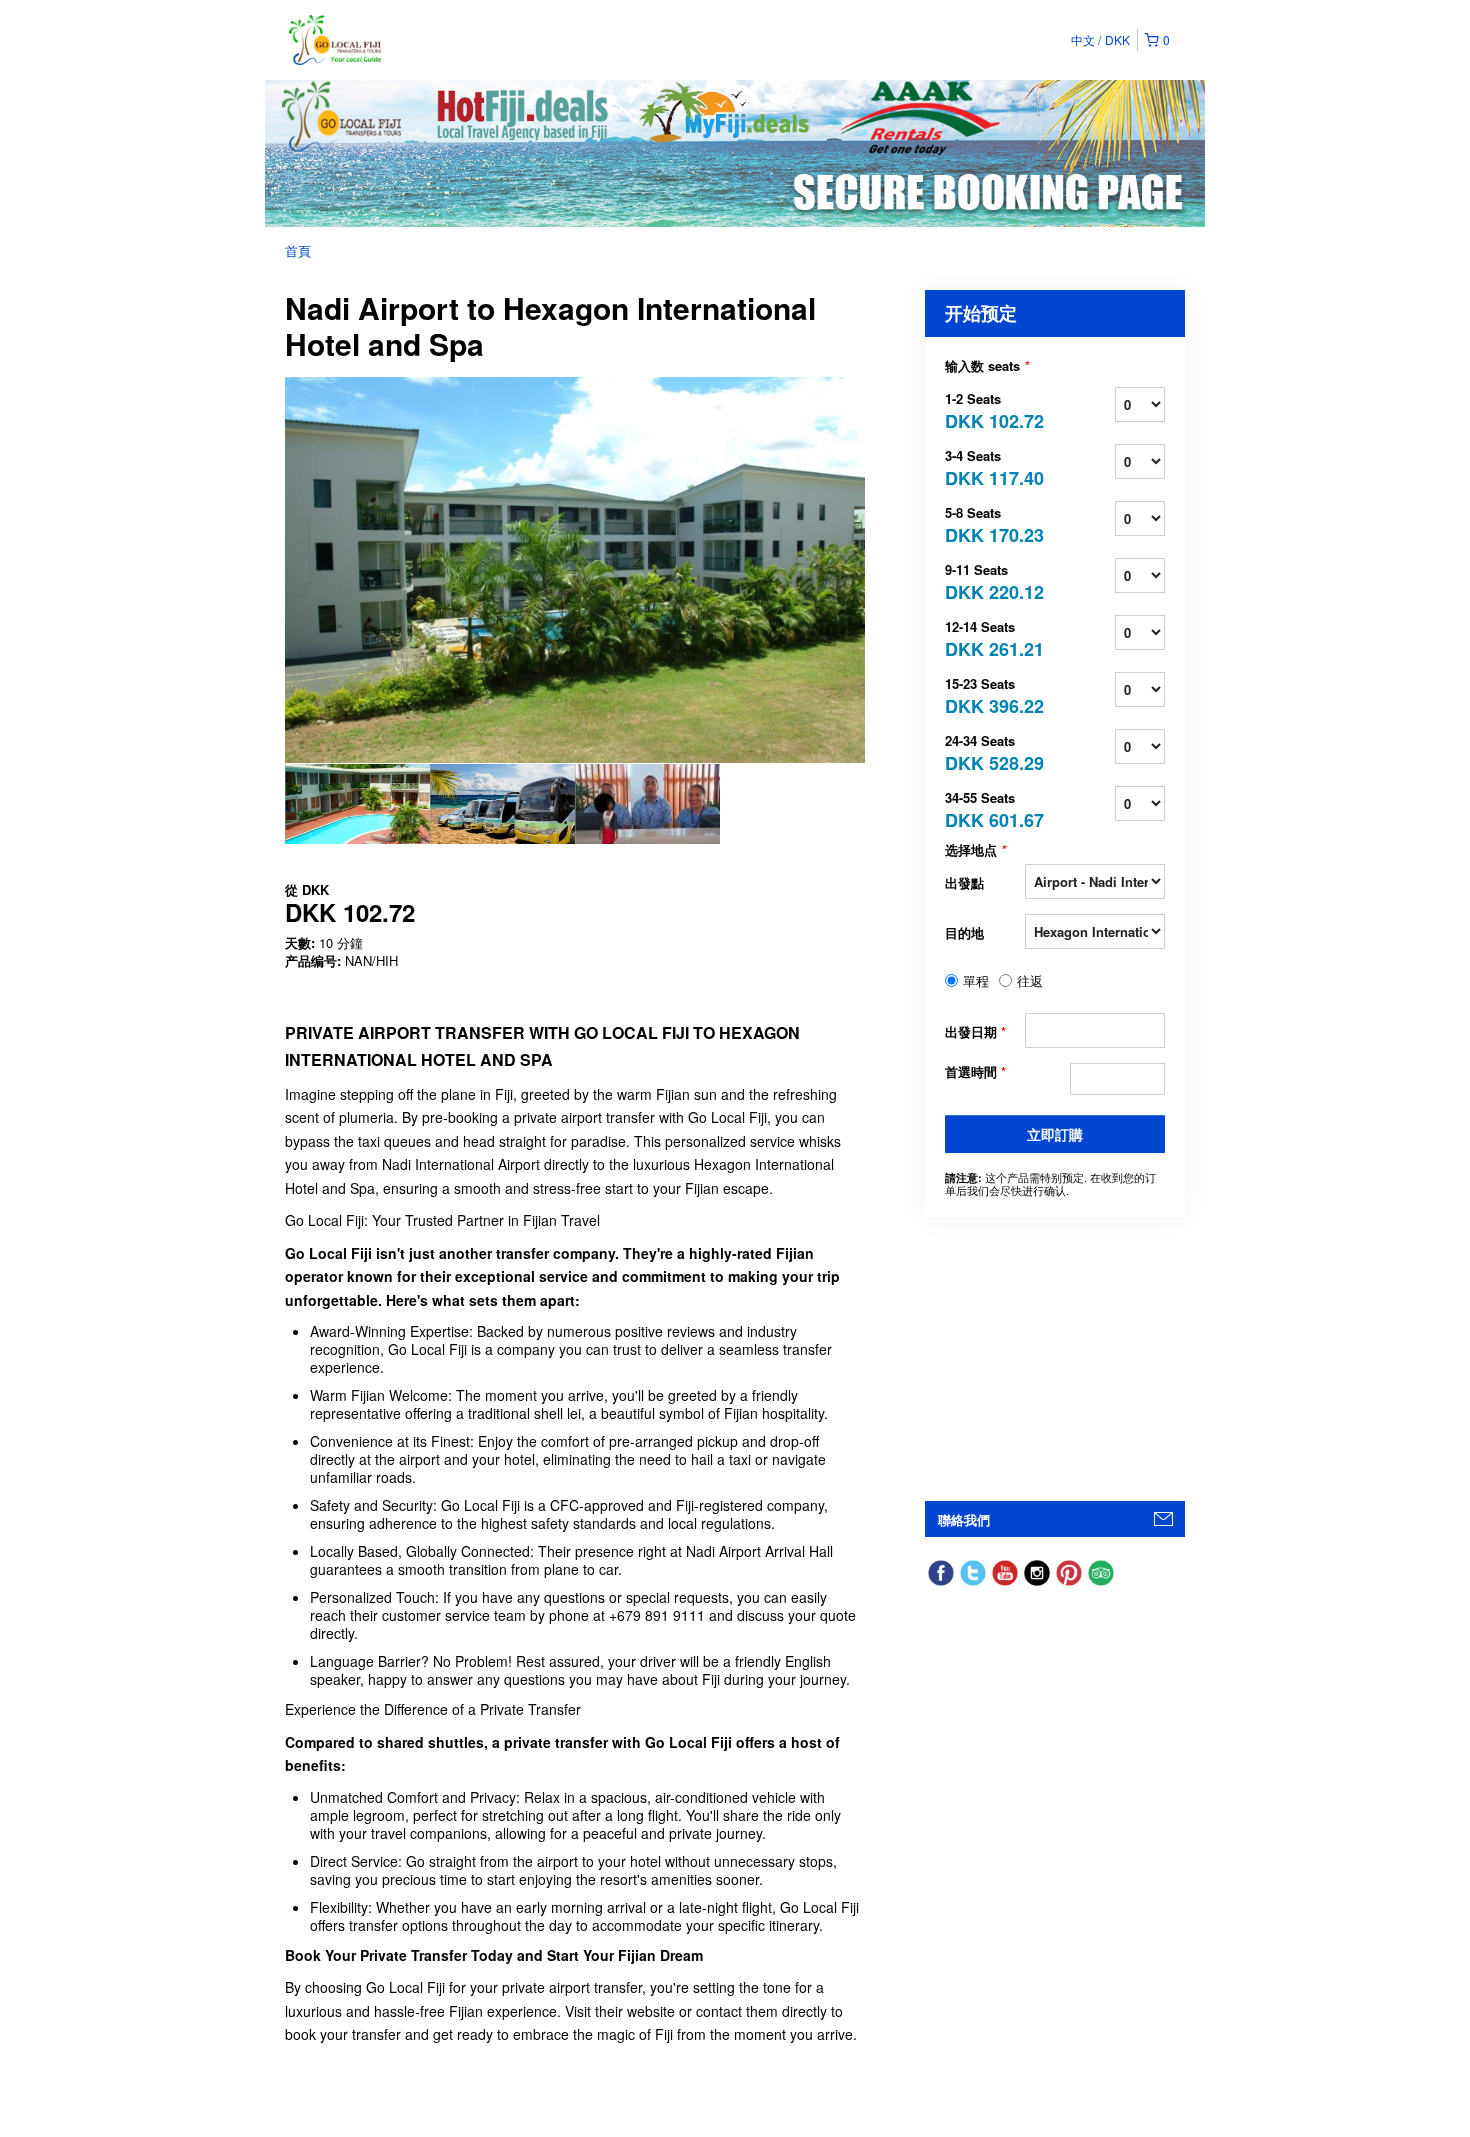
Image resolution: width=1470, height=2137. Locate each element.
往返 (1030, 981)
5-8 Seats (985, 523)
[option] (357, 804)
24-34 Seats (985, 751)
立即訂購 (1055, 1134)
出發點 (964, 882)
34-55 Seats (985, 808)
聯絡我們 (964, 1519)
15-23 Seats (985, 694)
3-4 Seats (985, 466)
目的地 (964, 932)
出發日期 (975, 1031)
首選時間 (975, 1072)
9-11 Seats (985, 580)
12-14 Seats (985, 637)
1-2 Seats (985, 409)
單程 (976, 981)
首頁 (298, 250)
